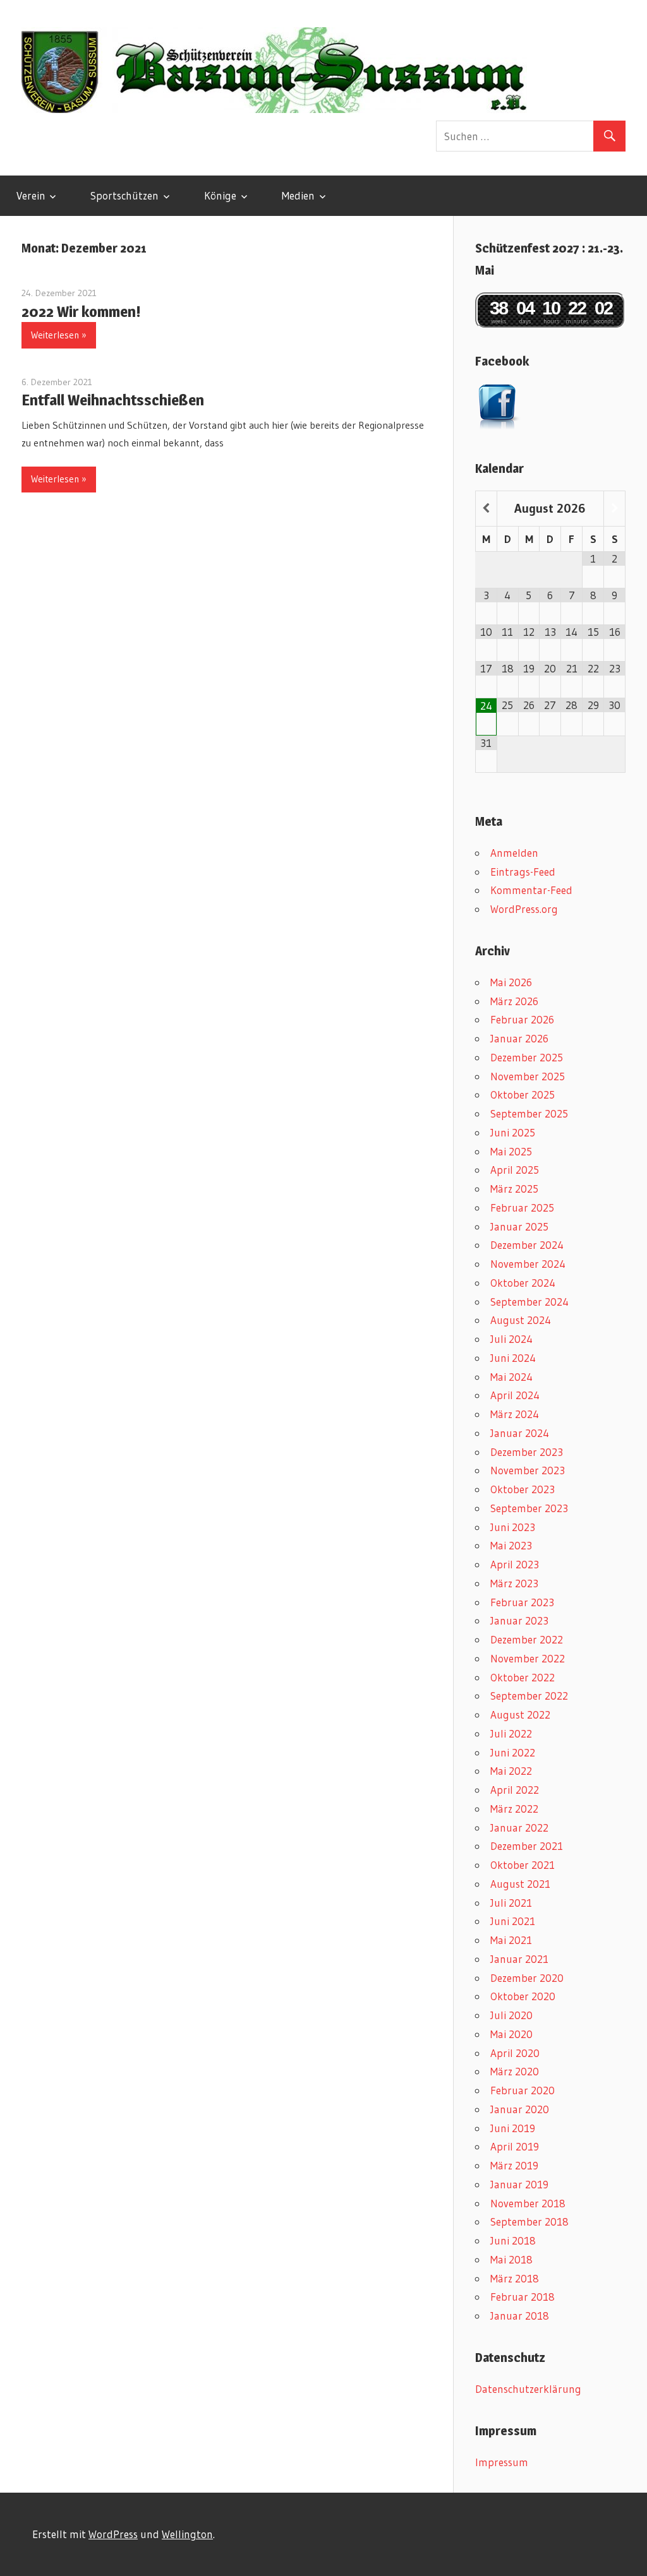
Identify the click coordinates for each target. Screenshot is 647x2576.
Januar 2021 (519, 1959)
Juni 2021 (513, 1921)
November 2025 (528, 1076)
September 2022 (529, 1696)
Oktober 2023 (523, 1489)
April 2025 (515, 1170)
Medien (298, 195)
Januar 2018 (520, 2316)
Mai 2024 (511, 1377)
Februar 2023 (522, 1602)
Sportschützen (124, 195)
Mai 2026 (511, 982)
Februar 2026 (522, 1019)
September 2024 (529, 1302)
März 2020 (515, 2071)
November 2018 (528, 2203)
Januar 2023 (519, 1620)
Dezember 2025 (527, 1057)
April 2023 (515, 1564)
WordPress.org (524, 909)
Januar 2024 (520, 1433)
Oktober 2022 (523, 1677)
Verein (31, 195)
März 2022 (514, 1809)
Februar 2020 (523, 2090)
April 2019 (515, 2146)
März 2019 (514, 2165)
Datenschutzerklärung (528, 2389)
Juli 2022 (511, 1733)
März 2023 (514, 1583)
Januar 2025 (519, 1226)
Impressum (502, 2462)
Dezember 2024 (527, 1245)
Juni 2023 (513, 1527)
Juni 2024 (513, 1358)
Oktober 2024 (523, 1283)
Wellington (187, 2534)
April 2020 (515, 2053)
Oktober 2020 (523, 1996)
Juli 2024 (511, 1339)
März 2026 (514, 1001)
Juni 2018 (513, 2240)
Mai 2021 (511, 1940)
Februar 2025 (522, 1207)
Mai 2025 (511, 1151)
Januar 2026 (519, 1038)
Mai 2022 (511, 1771)
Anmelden (514, 853)
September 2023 (529, 1508)
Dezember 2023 (527, 1452)
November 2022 (528, 1658)
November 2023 (528, 1470)
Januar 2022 (519, 1828)
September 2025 (529, 1113)
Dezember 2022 (527, 1639)
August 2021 (520, 1884)
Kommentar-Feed (531, 890)
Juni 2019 (513, 2128)
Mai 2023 (511, 1545)
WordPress (113, 2534)
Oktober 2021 (523, 1865)
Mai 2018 (511, 2259)
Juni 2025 (513, 1132)
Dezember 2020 (527, 1978)
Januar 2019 (519, 2184)
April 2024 (515, 1395)
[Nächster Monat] (614, 509)
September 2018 (529, 2221)
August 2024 (521, 1320)
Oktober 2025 (523, 1094)
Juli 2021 (511, 1903)
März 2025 (514, 1189)
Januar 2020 (520, 2109)
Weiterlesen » (59, 335)
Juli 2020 (511, 2015)
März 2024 (515, 1414)
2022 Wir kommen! (81, 312)
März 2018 (515, 2278)
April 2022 (515, 1790)
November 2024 (528, 1264)
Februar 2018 (523, 2297)
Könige (220, 195)
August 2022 (520, 1714)
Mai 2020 (511, 2034)
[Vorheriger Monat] (486, 509)
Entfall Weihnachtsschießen (113, 400)
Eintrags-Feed (523, 872)
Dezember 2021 (527, 1846)
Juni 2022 (513, 1752)
